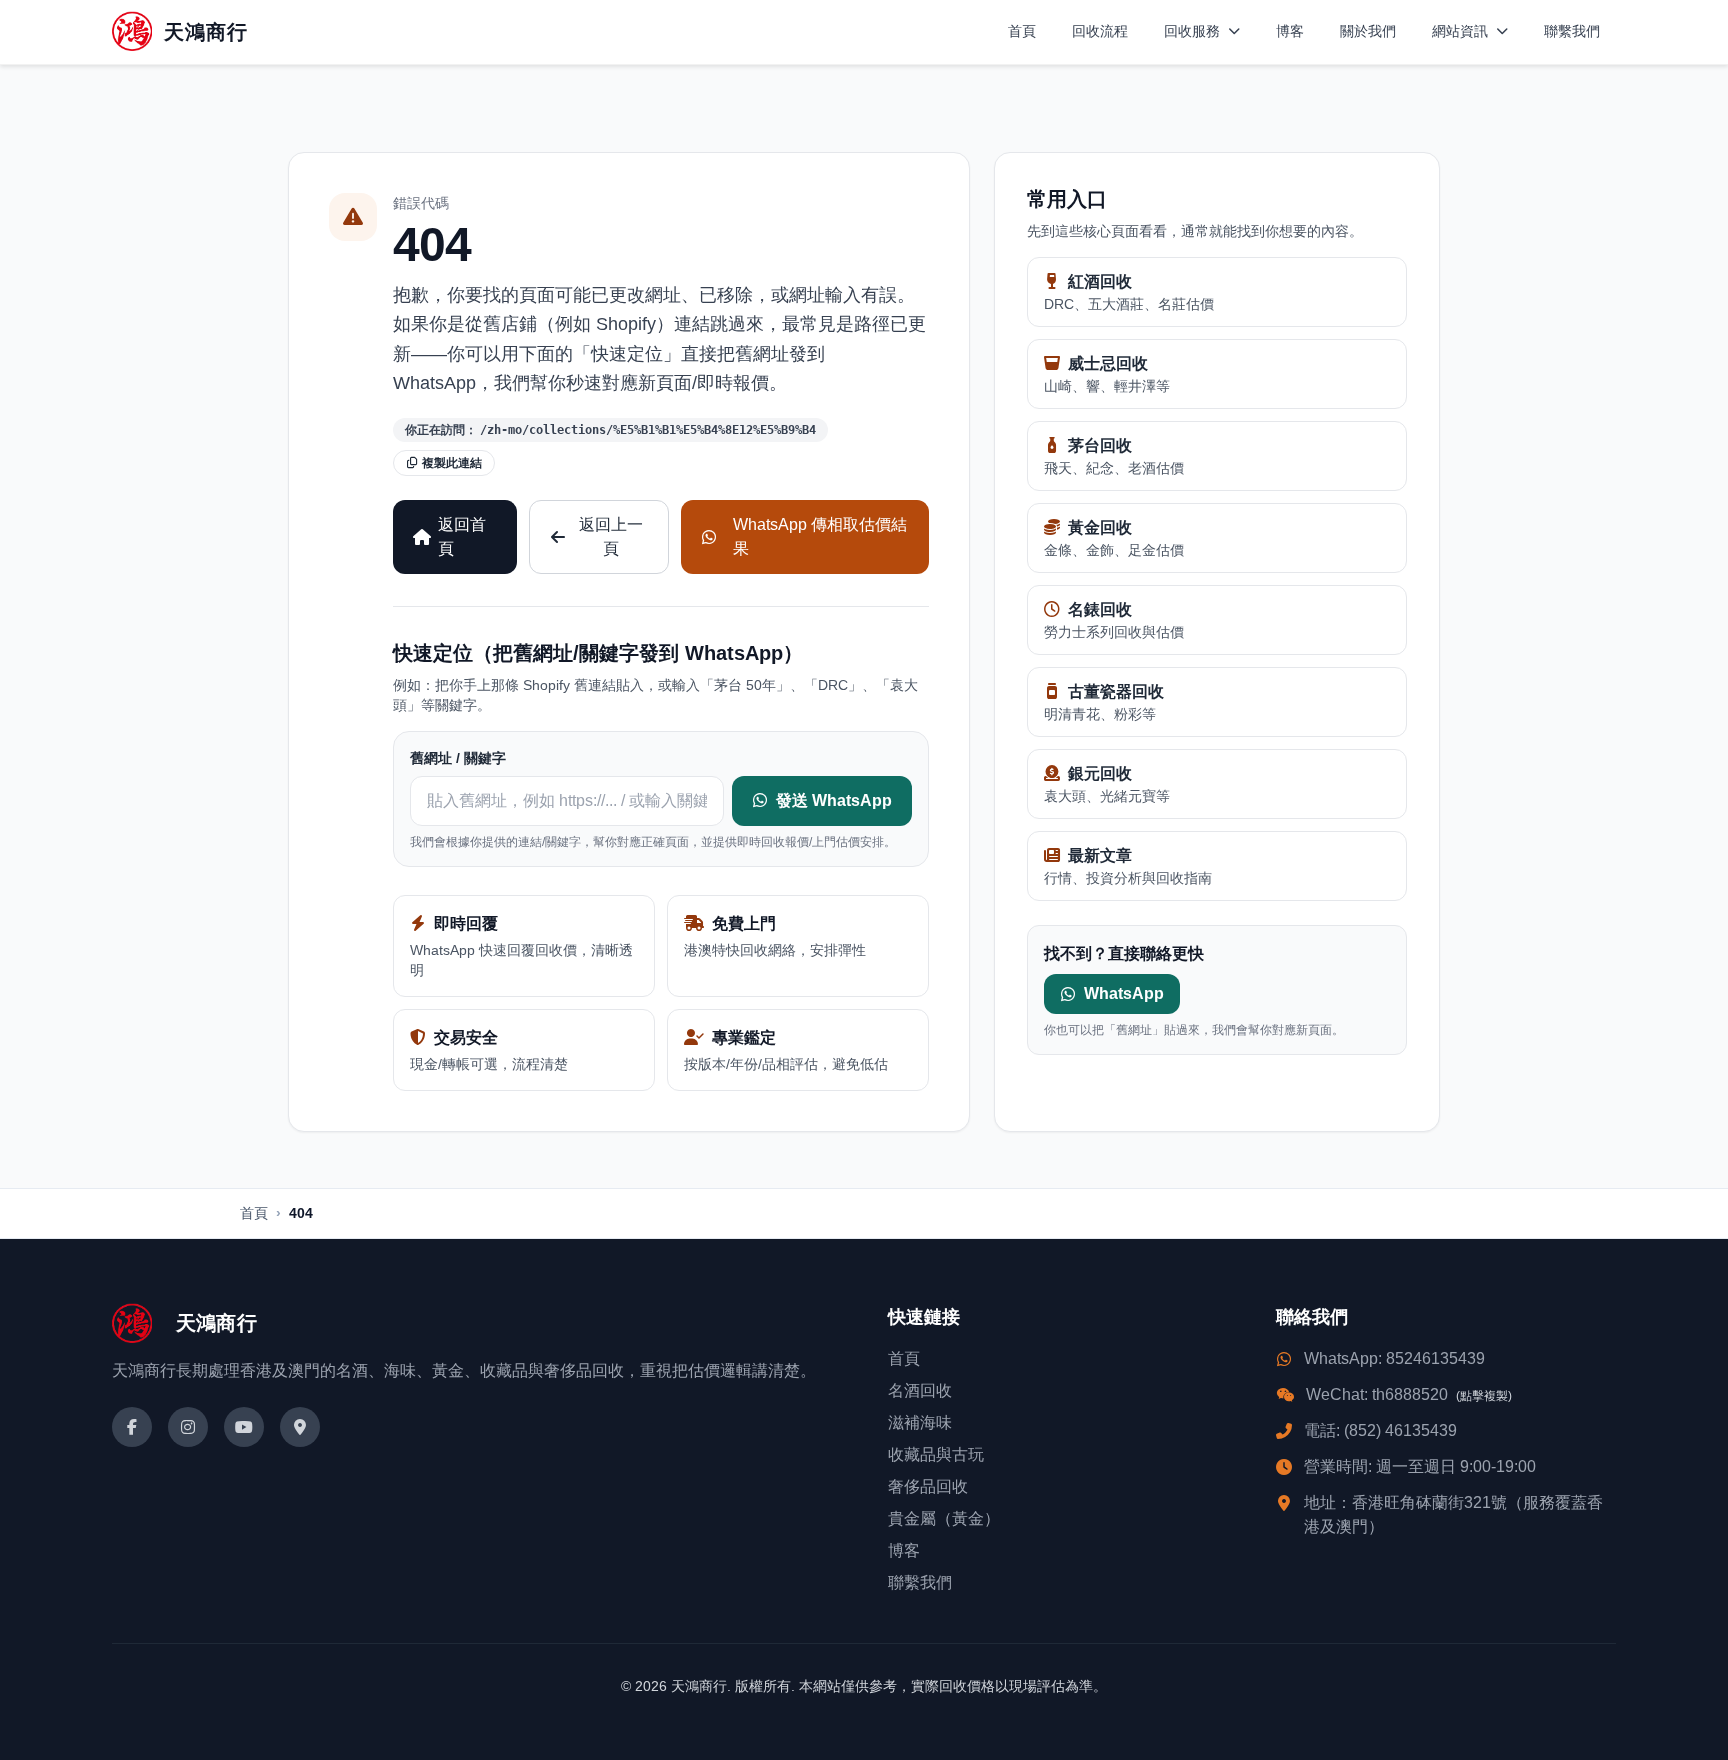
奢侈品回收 (928, 1486)
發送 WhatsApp (834, 800)
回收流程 (1100, 31)
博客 (1290, 31)
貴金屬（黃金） (944, 1518)
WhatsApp (1124, 993)
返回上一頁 (611, 536)
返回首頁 (462, 536)
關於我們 (1368, 31)
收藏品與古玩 (936, 1454)
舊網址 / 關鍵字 (458, 758)
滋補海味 (920, 1422)
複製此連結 (452, 463)
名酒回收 (920, 1390)
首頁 (1022, 31)
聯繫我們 (1572, 31)
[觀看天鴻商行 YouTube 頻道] (244, 1427)
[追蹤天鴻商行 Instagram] (188, 1427)
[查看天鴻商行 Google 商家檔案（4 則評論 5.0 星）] (300, 1427)
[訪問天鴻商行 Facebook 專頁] (132, 1427)
